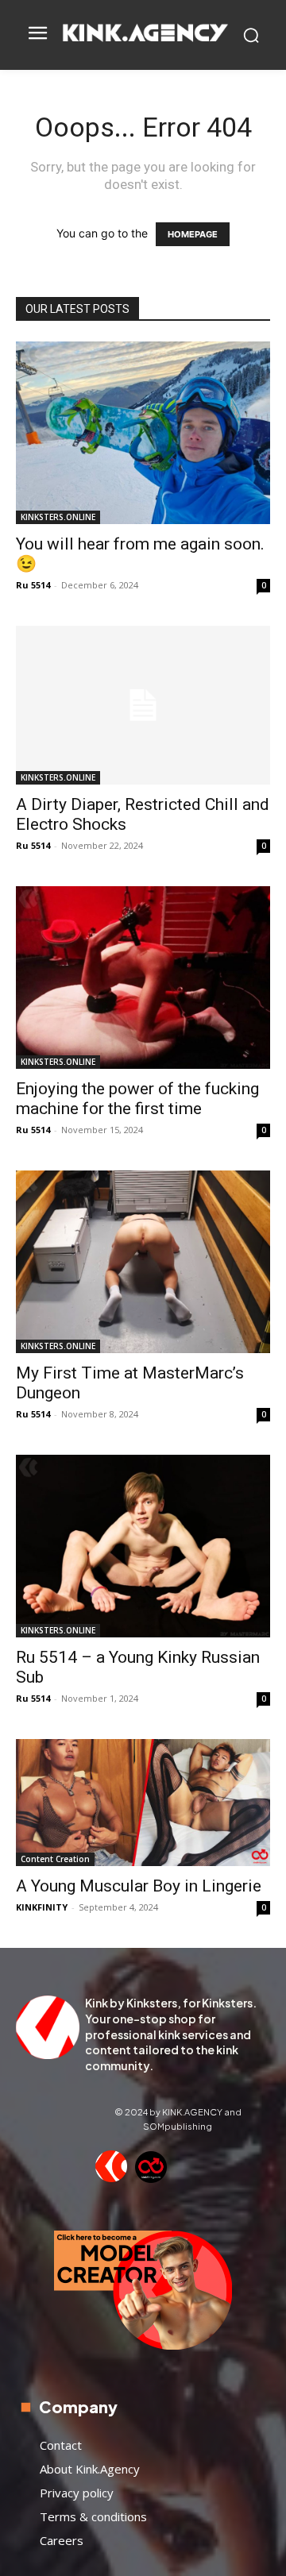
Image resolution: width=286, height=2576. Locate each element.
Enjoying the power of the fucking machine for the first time (137, 1099)
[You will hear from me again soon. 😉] (143, 433)
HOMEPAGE (193, 234)
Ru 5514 (33, 585)
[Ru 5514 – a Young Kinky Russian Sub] (143, 1546)
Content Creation (55, 1859)
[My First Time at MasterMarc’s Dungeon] (143, 1262)
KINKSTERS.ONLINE (58, 517)
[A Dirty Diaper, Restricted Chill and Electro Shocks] (143, 705)
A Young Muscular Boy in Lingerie (139, 1886)
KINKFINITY (42, 1907)
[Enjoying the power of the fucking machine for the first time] (143, 978)
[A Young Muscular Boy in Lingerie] (143, 1803)
